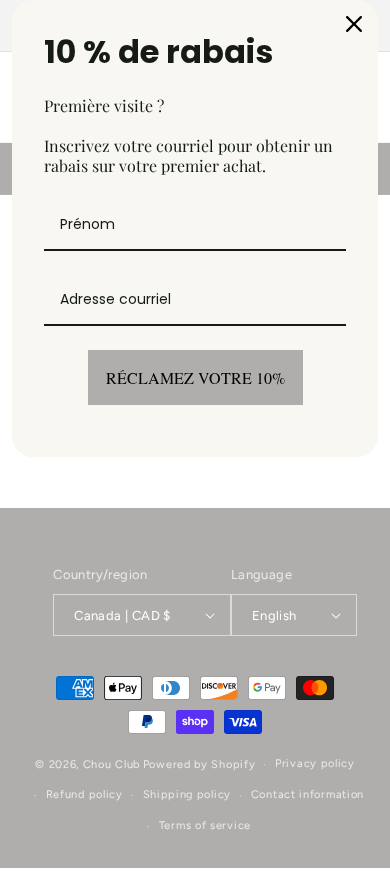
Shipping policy (187, 794)
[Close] (354, 24)
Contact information (307, 794)
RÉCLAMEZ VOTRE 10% (195, 377)
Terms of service (205, 825)
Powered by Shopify (199, 764)
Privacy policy (315, 763)
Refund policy (84, 794)
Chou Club (111, 764)
